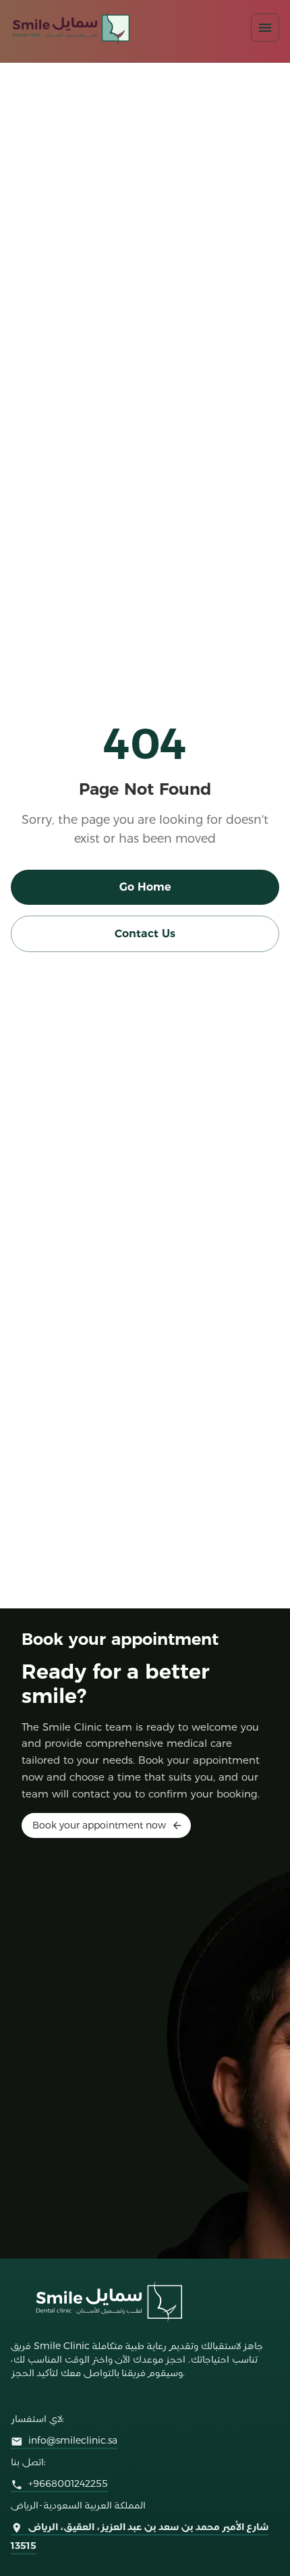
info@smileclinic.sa (73, 2440)
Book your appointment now (99, 1825)
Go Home (145, 887)
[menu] (265, 28)
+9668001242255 (68, 2483)
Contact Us (145, 934)
